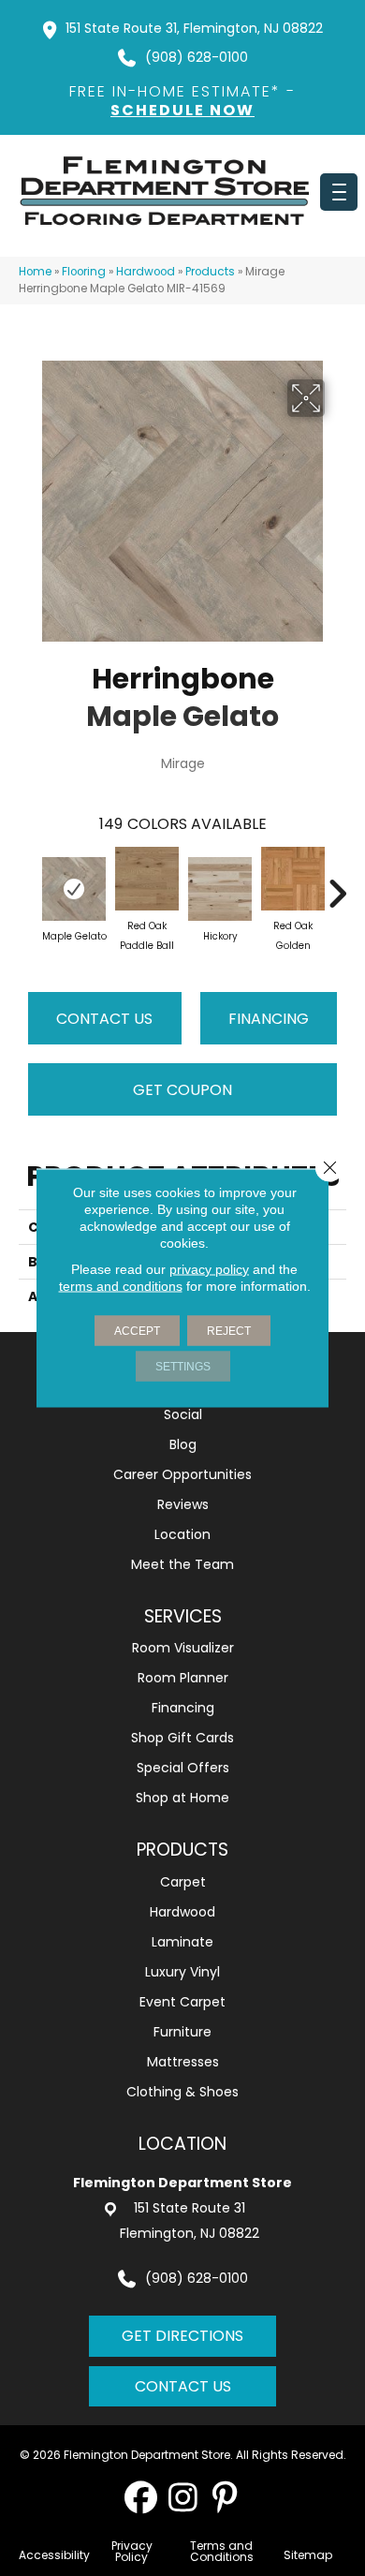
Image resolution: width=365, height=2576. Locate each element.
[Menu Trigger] (339, 192)
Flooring (84, 272)
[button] (141, 2497)
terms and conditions (121, 1286)
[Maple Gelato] (74, 889)
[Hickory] (220, 889)
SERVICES (183, 1616)
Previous (28, 884)
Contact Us (104, 1019)
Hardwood (146, 272)
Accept (137, 1331)
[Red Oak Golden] (293, 879)
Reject (229, 1331)
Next (337, 884)
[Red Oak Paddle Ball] (147, 879)
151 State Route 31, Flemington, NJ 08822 (194, 28)
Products (210, 272)
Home (35, 272)
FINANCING (269, 1019)
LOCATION (182, 2144)
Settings (183, 1367)
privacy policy (209, 1269)
